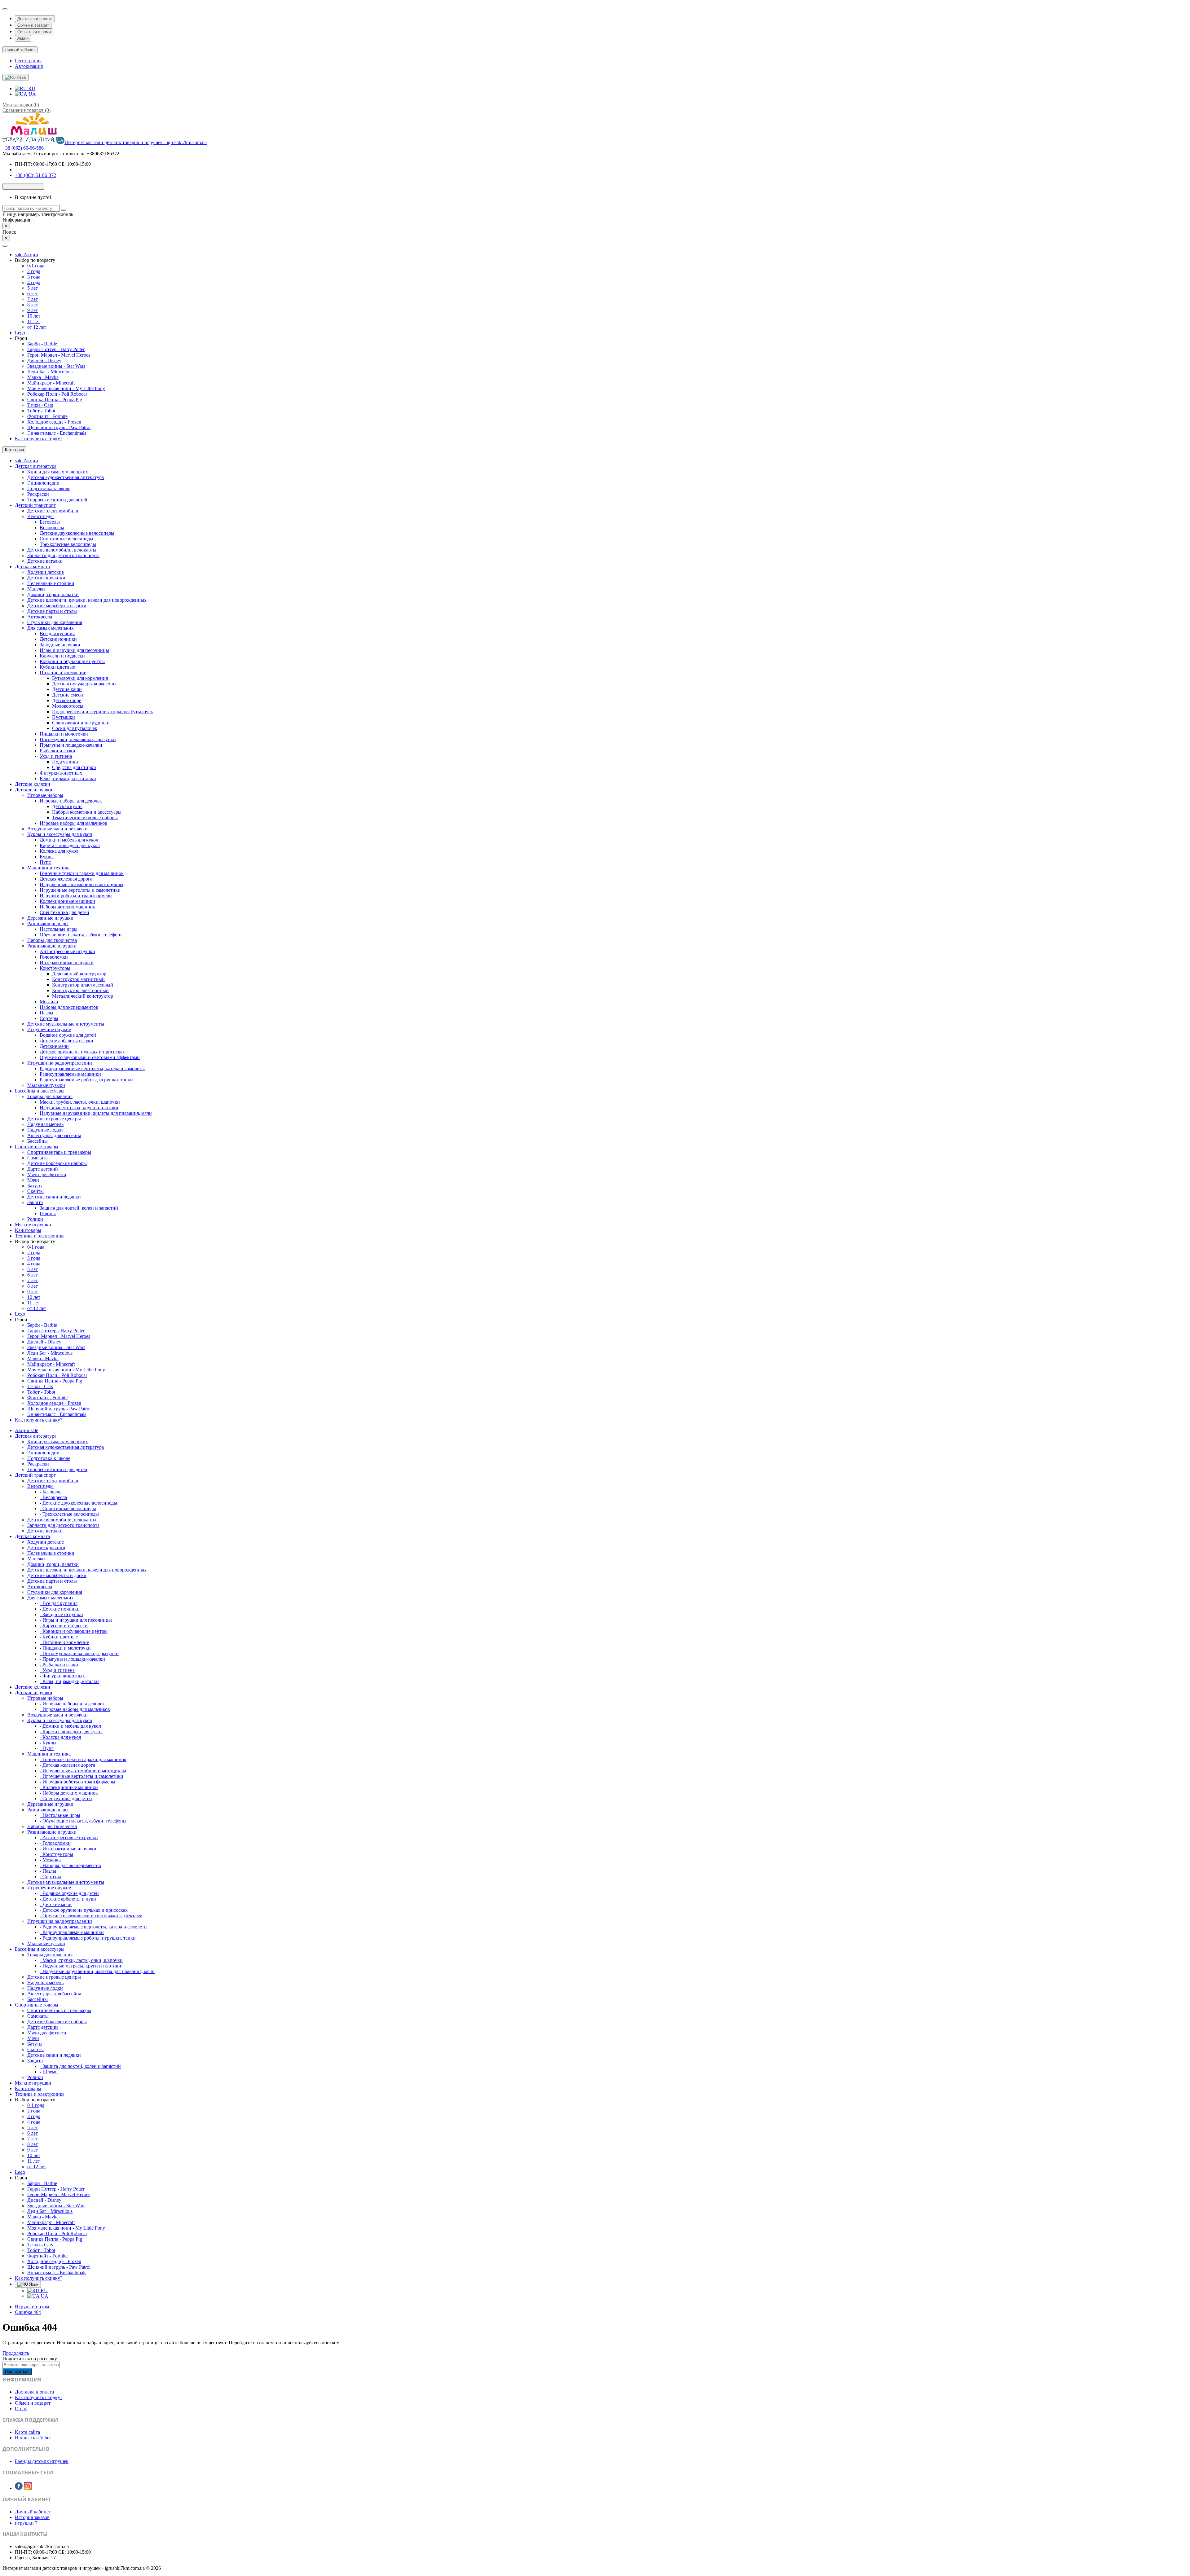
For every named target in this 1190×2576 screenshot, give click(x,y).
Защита (35, 1202)
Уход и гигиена (56, 756)
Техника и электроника (40, 1236)
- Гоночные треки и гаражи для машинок (83, 1759)
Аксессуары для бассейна (54, 1135)
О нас (21, 2409)
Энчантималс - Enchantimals (57, 433)
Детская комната (32, 567)
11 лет (34, 321)
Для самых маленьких (51, 628)
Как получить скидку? (39, 439)
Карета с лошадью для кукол (70, 845)
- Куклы (48, 1743)
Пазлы (46, 1013)
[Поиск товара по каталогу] (64, 210)
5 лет (33, 288)
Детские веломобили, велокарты (62, 550)
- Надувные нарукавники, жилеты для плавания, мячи (97, 1971)
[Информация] (5, 9)
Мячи (33, 1180)
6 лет (33, 294)
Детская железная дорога (66, 879)
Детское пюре (67, 700)
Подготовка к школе (49, 488)
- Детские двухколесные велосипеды (78, 1503)
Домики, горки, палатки (53, 594)
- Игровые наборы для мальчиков (75, 1709)
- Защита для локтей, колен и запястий (80, 2066)
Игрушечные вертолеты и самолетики (80, 890)
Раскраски (38, 494)
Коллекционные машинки (67, 901)
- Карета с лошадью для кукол (71, 1732)
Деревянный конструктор (79, 974)
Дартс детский (43, 1169)
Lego (20, 333)
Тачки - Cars (40, 405)
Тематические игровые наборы (85, 818)
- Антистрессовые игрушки (69, 1837)
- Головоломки (55, 1843)
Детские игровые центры (54, 1119)
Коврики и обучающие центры (72, 661)
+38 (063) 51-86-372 (35, 175)
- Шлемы (49, 2072)
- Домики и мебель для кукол (70, 1726)
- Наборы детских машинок (69, 1793)
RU (31, 88)
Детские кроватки (46, 578)
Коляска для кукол (59, 851)
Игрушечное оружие (49, 1029)
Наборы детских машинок (67, 907)
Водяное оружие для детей (68, 1035)
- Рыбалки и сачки (59, 1665)
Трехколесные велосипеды (68, 544)
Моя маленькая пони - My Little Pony (66, 388)
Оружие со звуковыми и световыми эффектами (90, 1057)
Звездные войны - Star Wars (56, 366)
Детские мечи (54, 1046)
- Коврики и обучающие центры (74, 1631)
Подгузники (65, 762)
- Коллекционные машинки (69, 1787)
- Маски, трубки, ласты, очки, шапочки (81, 1960)
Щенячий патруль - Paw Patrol (59, 427)
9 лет (33, 310)
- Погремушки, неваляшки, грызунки (79, 1653)
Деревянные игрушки (50, 918)
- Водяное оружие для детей (69, 1893)
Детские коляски (33, 784)
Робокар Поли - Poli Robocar (57, 394)
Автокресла (40, 617)
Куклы (47, 857)
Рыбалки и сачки (57, 751)
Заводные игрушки (60, 645)
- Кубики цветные (59, 1637)
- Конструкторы (56, 1854)
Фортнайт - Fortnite (47, 416)
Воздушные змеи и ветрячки (57, 829)
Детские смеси (68, 695)
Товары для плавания (50, 1096)
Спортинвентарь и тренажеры (59, 1152)
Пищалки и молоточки (64, 734)
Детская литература (36, 466)
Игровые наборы (45, 795)
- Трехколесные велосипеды (69, 1514)
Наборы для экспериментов (69, 1007)
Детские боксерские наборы (57, 1163)
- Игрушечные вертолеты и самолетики (82, 1776)
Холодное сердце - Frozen (54, 422)
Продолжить (16, 2353)
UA (32, 94)
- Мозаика (50, 1860)
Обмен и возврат (33, 25)
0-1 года (36, 266)
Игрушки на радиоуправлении (60, 1063)
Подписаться (17, 2371)
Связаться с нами (34, 32)
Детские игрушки (34, 790)
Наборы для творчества (52, 940)
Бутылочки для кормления (80, 678)
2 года (34, 271)
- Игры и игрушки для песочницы (76, 1620)
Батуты (35, 1186)
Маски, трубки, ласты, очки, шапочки (80, 1102)
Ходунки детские (46, 572)
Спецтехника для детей (64, 912)
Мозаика (49, 1002)
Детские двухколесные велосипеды (77, 533)
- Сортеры (50, 1877)
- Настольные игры (60, 1815)
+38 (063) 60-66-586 (23, 148)
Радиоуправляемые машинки (70, 1074)
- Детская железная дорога (67, 1765)
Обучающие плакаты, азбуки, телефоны (82, 935)
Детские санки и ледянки (54, 1197)
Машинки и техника (49, 868)
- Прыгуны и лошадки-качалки (72, 1659)
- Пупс (47, 1748)
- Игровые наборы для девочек (72, 1704)
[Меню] (5, 246)
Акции (23, 38)
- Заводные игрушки (61, 1614)
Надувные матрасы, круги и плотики (79, 1108)
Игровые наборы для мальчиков (73, 823)
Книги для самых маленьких (58, 472)
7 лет (33, 299)
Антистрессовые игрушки (67, 951)
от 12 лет (37, 327)
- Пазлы (48, 1871)
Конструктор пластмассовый (83, 985)
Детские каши (67, 689)
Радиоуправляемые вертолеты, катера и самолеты (92, 1068)
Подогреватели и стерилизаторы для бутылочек (103, 712)
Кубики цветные (57, 667)
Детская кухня (67, 806)
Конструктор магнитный (78, 979)
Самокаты (38, 1158)
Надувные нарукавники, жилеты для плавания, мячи (96, 1113)
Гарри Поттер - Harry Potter (56, 349)
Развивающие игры (48, 923)
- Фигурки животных (62, 1676)
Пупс (45, 862)
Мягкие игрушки (33, 1225)
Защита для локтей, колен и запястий (79, 1208)
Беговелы (50, 522)
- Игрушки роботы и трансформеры (77, 1782)
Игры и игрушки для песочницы (74, 650)
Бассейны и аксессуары (40, 1091)
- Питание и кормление (64, 1642)
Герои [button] (21, 338)
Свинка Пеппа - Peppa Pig (55, 400)
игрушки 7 (26, 2523)
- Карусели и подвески (64, 1626)
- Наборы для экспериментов (70, 1865)
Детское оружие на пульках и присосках (82, 1052)
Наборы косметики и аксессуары (87, 812)
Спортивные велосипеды (66, 539)
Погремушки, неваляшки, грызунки (78, 739)
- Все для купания (59, 1603)
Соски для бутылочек (75, 728)
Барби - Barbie (42, 344)
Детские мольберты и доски (57, 606)
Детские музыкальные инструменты (66, 1024)
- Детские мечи (56, 1904)
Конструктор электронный (80, 990)
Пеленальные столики (51, 583)
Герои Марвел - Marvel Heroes (59, 355)
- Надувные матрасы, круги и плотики (80, 1966)
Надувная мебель (45, 1124)
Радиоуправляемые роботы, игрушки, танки (86, 1080)
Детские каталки (45, 561)
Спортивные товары (37, 1147)
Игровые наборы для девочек (71, 801)
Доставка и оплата (35, 19)
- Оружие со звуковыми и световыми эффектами (91, 1916)
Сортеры (49, 1018)
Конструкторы (55, 968)
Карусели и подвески (62, 656)
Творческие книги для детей (57, 500)
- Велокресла (53, 1497)
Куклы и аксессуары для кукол (60, 834)
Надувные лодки (45, 1130)
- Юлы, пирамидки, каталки (69, 1681)
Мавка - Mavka (43, 377)
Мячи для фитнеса (47, 1174)
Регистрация (28, 61)
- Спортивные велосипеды (68, 1508)
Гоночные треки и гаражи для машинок (82, 873)
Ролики (35, 1219)
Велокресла (52, 528)
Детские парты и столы (52, 611)
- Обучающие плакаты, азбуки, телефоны (83, 1821)
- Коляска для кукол (60, 1737)
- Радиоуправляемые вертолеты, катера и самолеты (94, 1927)
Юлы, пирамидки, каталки (68, 778)
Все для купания (57, 633)
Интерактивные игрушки (67, 963)
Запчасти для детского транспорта (63, 555)
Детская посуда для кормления (84, 684)
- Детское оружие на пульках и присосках (84, 1910)
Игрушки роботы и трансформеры (76, 896)
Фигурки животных (61, 773)
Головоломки (54, 957)
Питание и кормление (63, 673)
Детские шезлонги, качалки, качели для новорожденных (87, 600)
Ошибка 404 (28, 2312)
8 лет (33, 305)
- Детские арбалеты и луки (68, 1899)
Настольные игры (59, 929)
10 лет (34, 316)
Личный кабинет (33, 2512)
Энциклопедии (43, 483)
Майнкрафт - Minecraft (51, 383)
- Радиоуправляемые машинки (72, 1932)
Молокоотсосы (68, 706)
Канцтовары (28, 1230)
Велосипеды (40, 516)
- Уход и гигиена (57, 1670)
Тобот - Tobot (41, 411)
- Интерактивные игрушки (68, 1849)
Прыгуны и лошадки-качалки (71, 745)
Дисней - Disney (44, 360)
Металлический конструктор (83, 996)
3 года (34, 277)
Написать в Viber (33, 2438)
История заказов (32, 2517)
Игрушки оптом (32, 2307)
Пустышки (64, 717)
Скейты (35, 1191)
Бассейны (37, 1141)
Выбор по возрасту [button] (35, 260)
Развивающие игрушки (52, 946)
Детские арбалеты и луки (66, 1041)
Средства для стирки (74, 767)
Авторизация (29, 66)
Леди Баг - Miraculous (50, 372)
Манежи (36, 589)
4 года (34, 282)
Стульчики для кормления (55, 622)
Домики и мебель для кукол (69, 840)
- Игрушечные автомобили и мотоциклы (83, 1771)
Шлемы (48, 1213)
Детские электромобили (53, 511)
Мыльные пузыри (46, 1085)
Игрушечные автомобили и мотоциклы (82, 884)
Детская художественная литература (66, 477)
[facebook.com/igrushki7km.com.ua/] (19, 2488)
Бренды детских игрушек (42, 2461)
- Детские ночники (60, 1609)
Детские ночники (58, 639)
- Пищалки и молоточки (65, 1648)
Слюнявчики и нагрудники (81, 723)
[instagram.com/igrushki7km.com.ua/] (28, 2488)
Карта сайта (27, 2432)
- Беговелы (51, 1492)
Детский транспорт (35, 505)
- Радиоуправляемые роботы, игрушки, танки (88, 1938)
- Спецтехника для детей (66, 1798)
